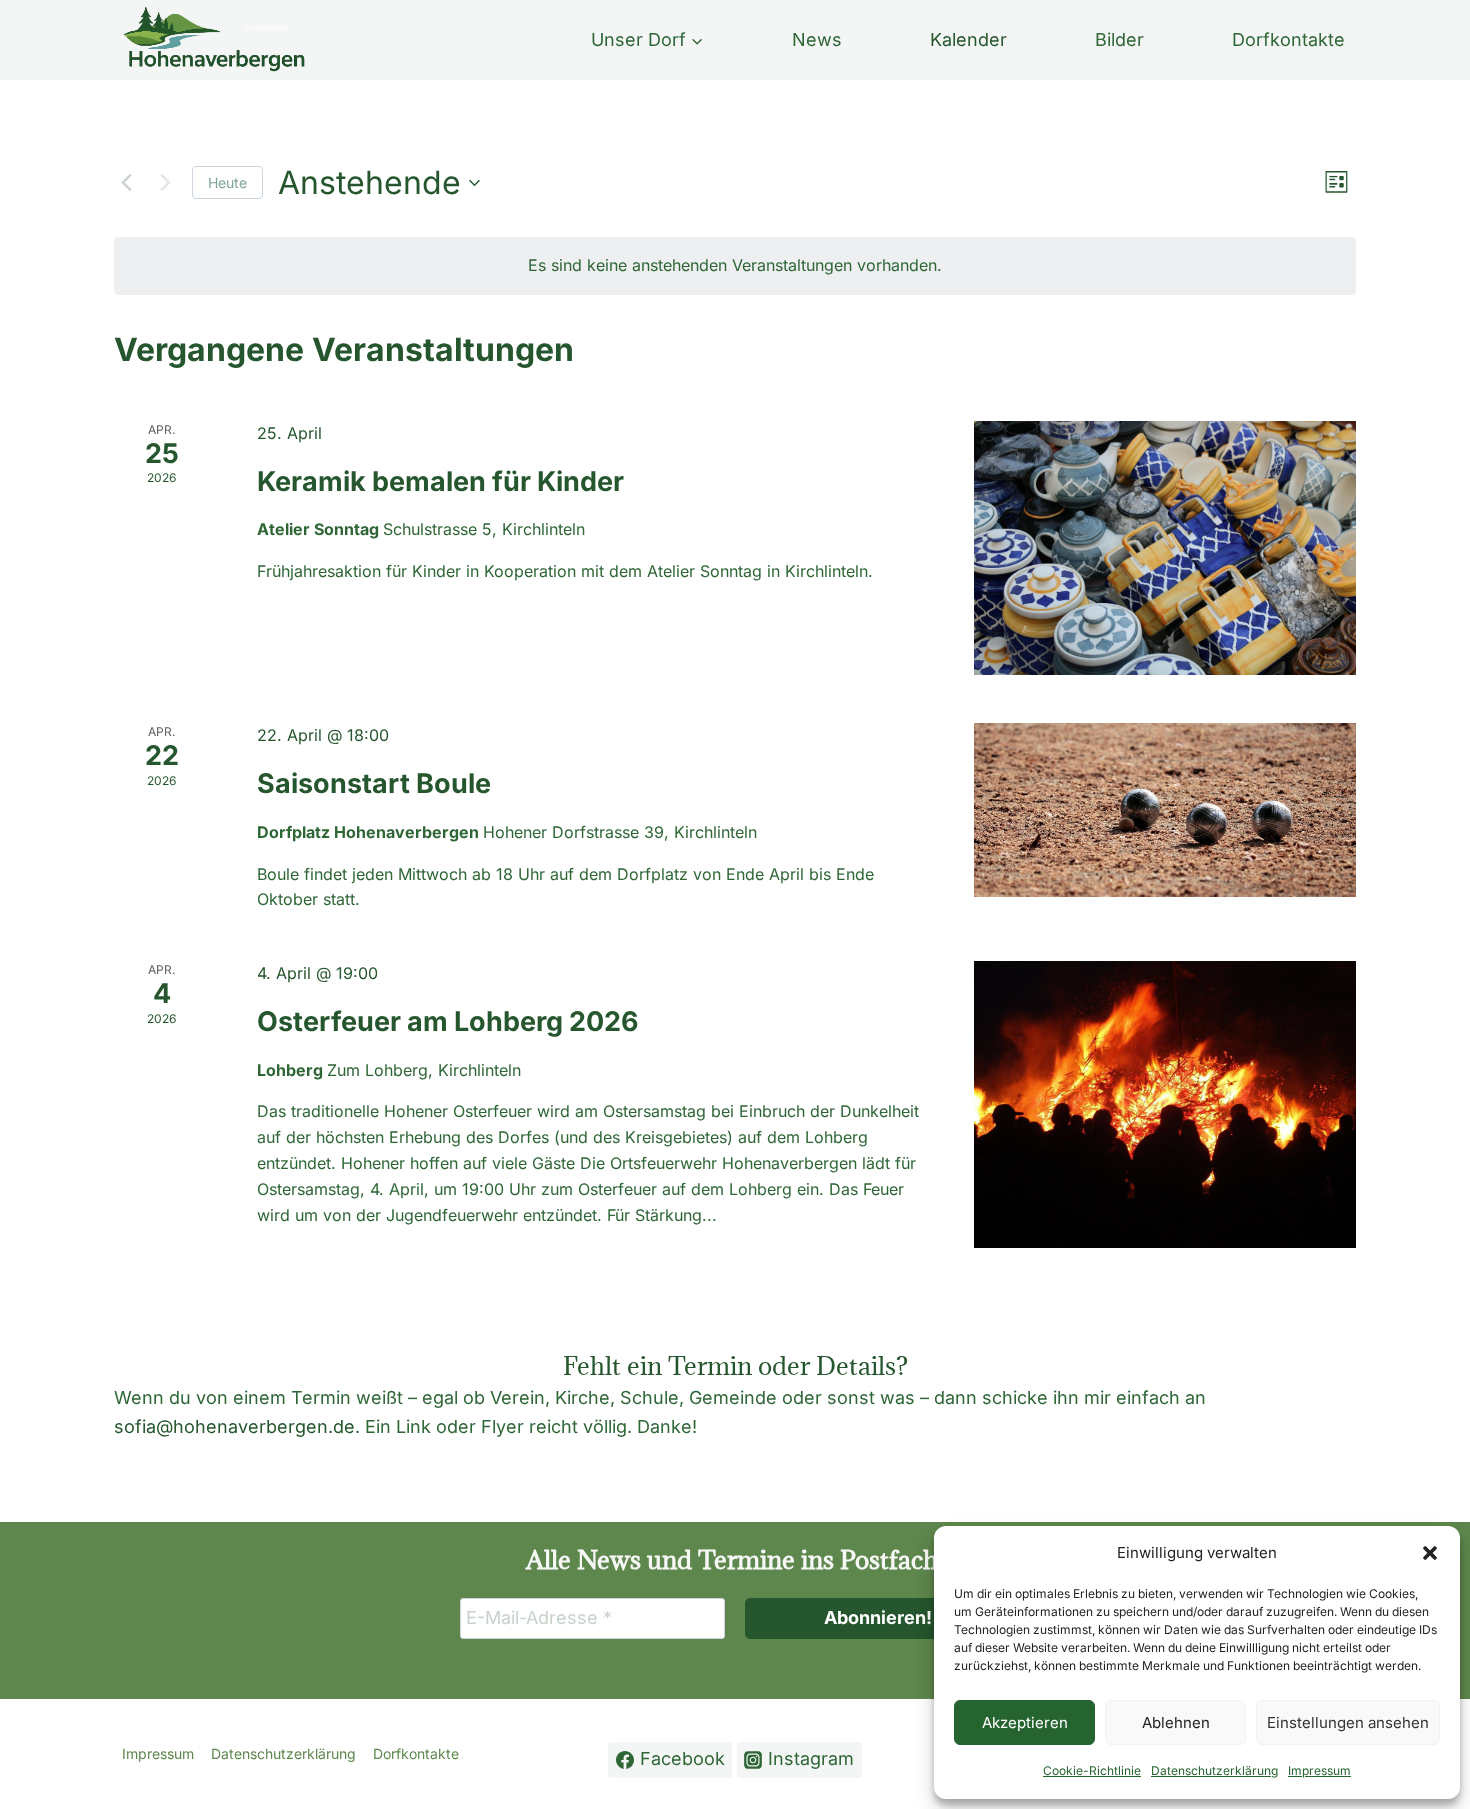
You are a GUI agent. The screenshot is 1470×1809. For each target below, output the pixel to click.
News (817, 39)
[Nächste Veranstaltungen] (165, 183)
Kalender (968, 39)
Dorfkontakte (1288, 39)
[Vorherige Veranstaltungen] (126, 183)
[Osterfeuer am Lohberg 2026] (1165, 1104)
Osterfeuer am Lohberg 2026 (448, 1021)
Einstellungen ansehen (1348, 1722)
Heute (227, 182)
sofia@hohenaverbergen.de (234, 1426)
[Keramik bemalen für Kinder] (1165, 548)
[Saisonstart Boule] (1165, 810)
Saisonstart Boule (374, 783)
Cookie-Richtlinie (1092, 1770)
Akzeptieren (1025, 1722)
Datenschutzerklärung (1214, 1770)
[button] (1430, 1553)
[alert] (735, 266)
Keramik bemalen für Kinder (440, 481)
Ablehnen (1176, 1722)
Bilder (1119, 39)
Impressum (1319, 1770)
